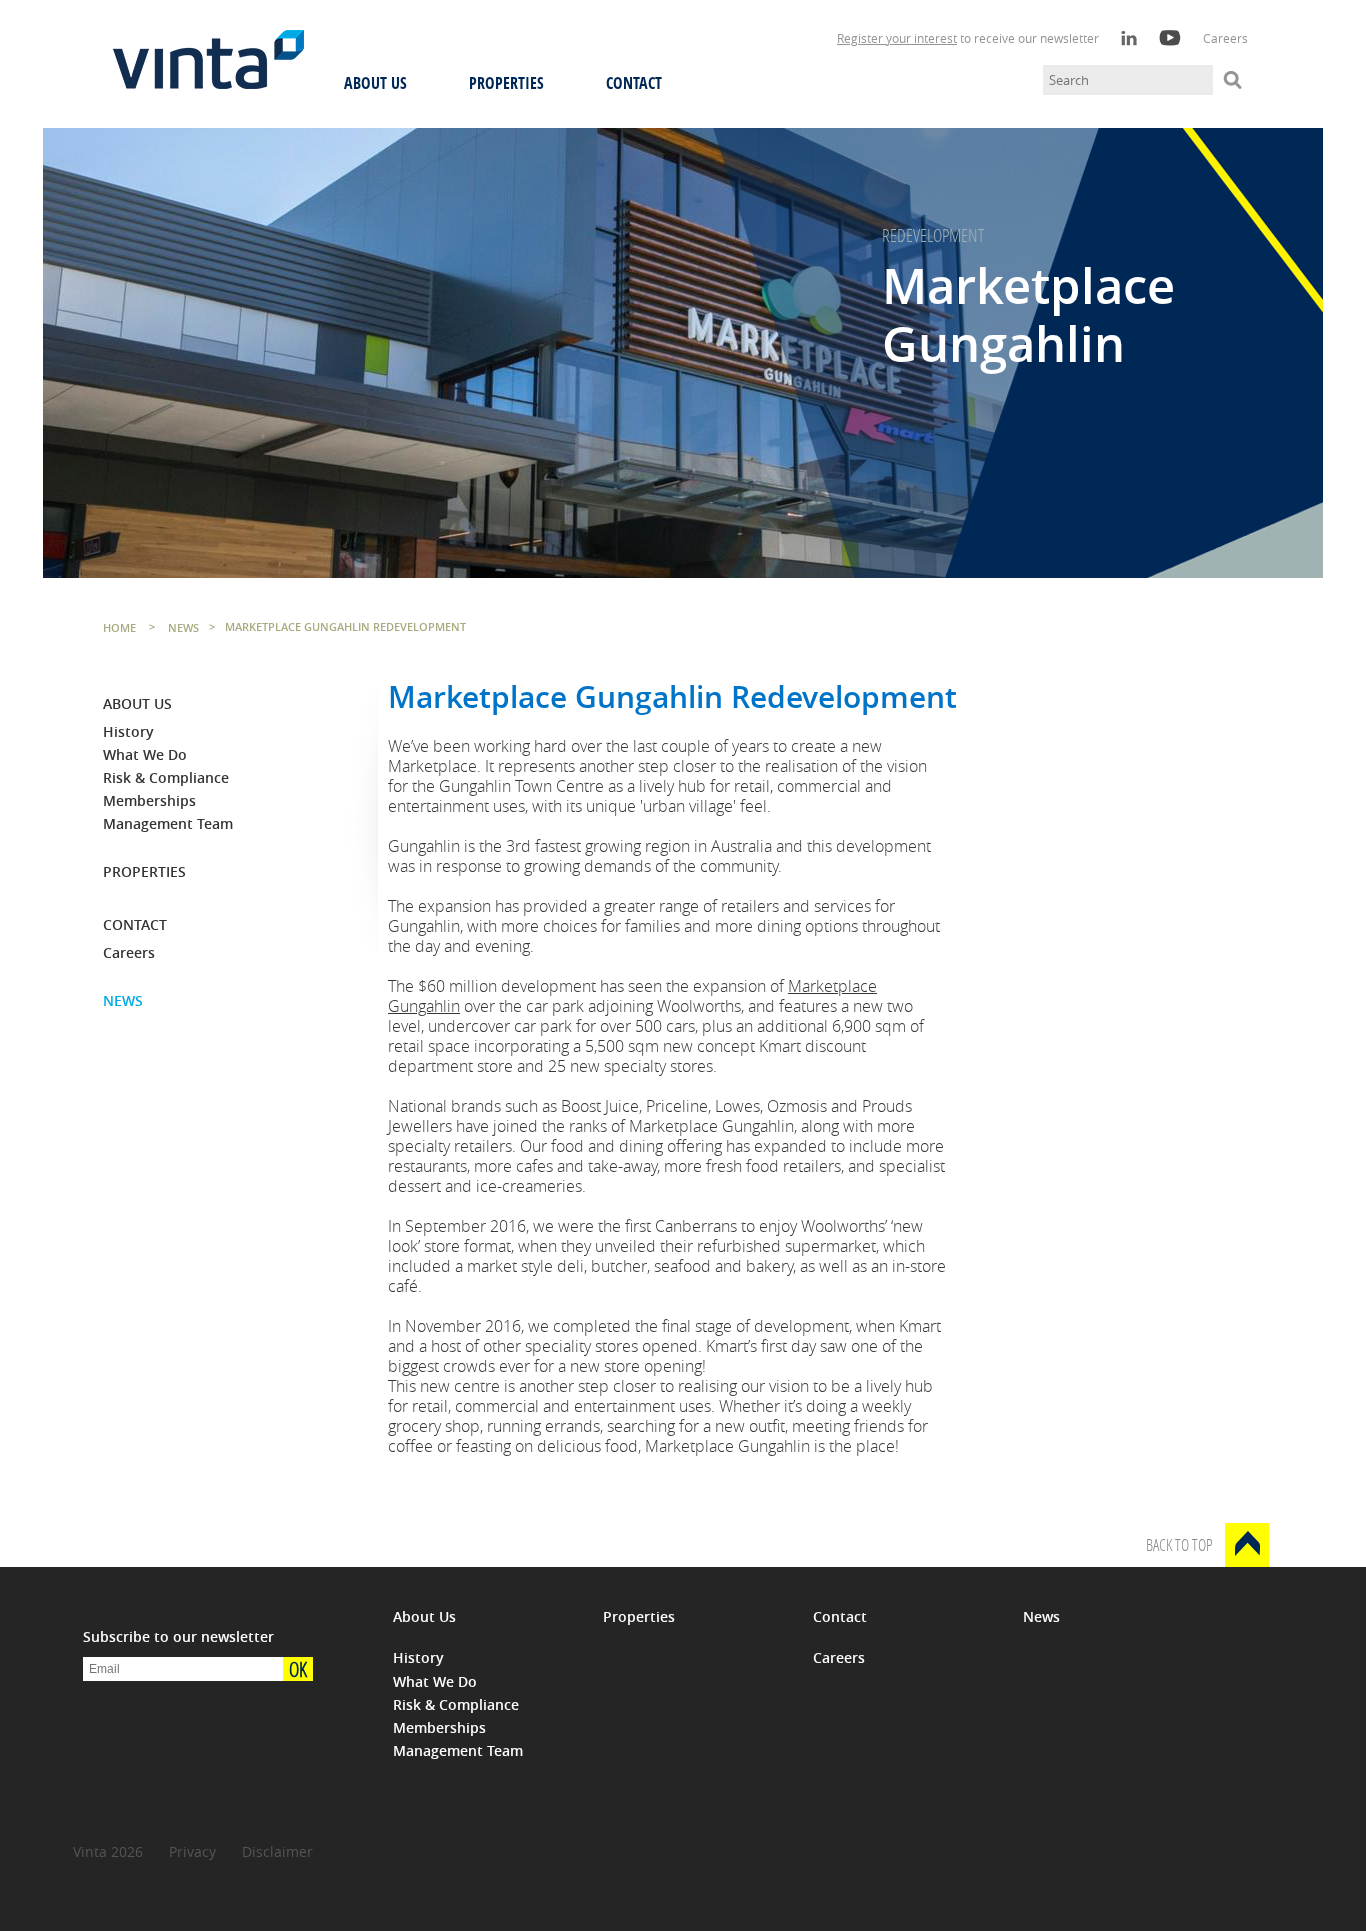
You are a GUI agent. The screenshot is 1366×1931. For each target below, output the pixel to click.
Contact (634, 83)
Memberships (149, 800)
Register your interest (897, 38)
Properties (506, 83)
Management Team (168, 823)
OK (298, 1669)
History (128, 731)
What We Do (145, 754)
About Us (375, 83)
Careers (1225, 38)
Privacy (192, 1851)
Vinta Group (208, 71)
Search (1233, 80)
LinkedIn (1129, 38)
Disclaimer (277, 1851)
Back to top (1179, 1544)
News (123, 1000)
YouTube (1170, 38)
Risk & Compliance (166, 777)
